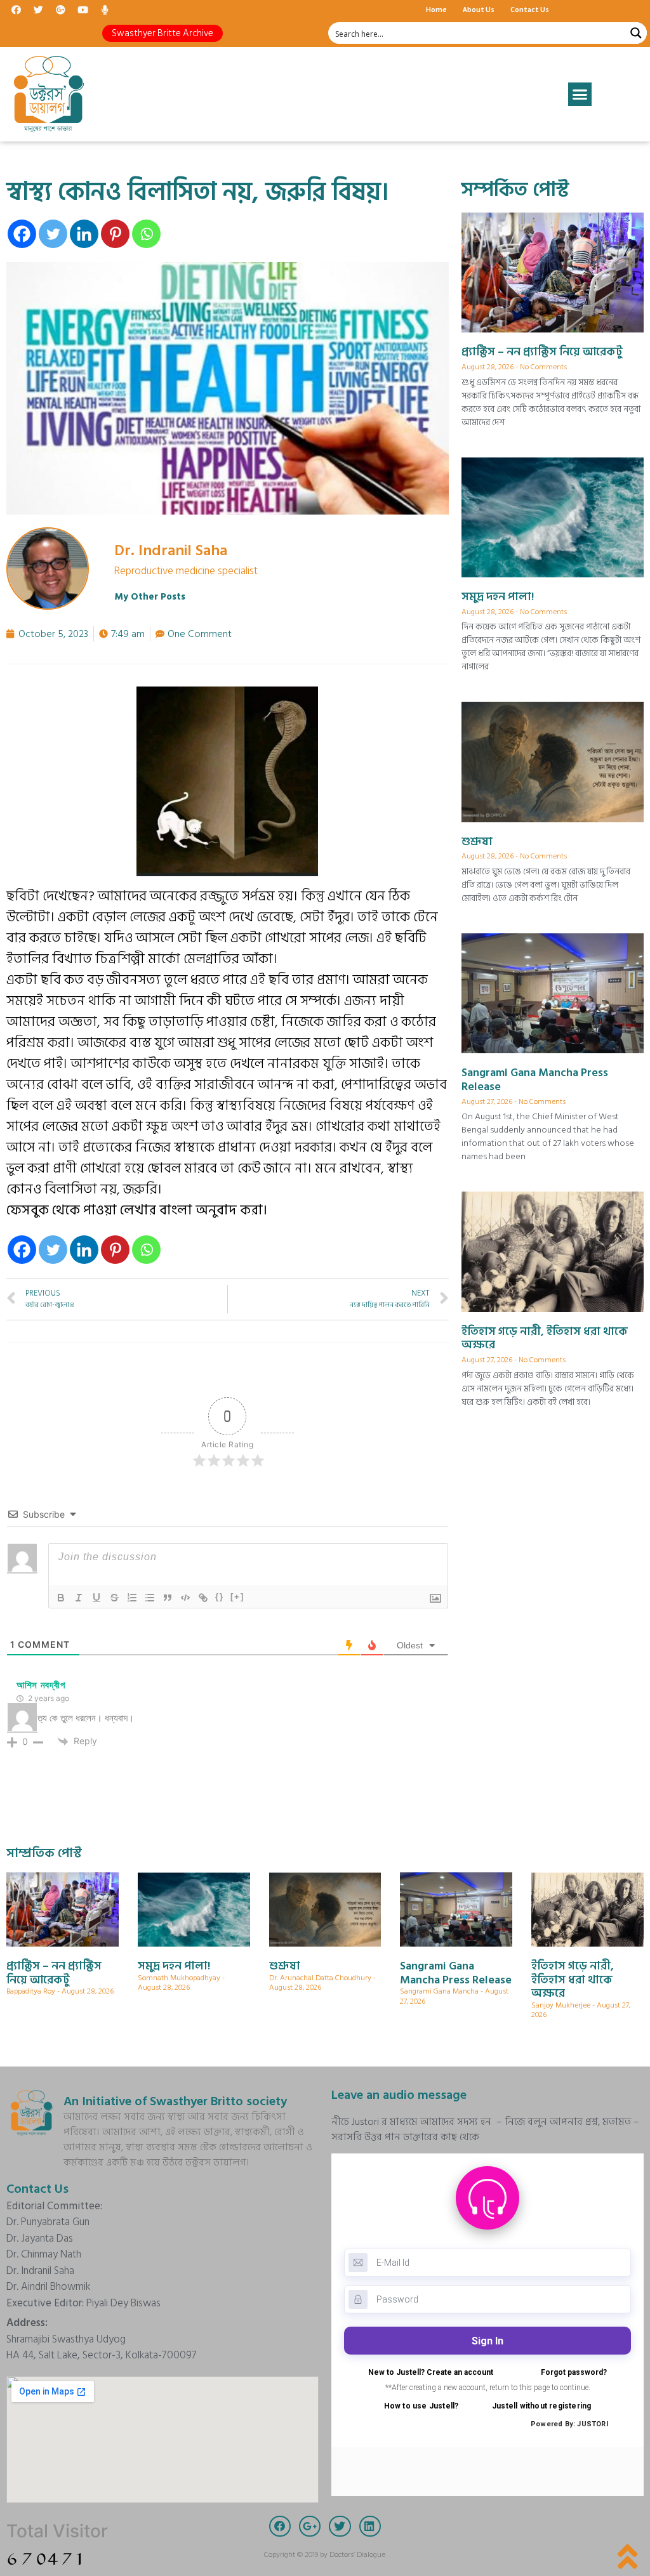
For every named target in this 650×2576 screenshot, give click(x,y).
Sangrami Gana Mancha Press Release (535, 1080)
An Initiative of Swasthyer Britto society (175, 2101)
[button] (162, 33)
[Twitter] (38, 10)
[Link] (203, 1598)
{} (220, 1597)
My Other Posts (150, 597)
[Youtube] (83, 10)
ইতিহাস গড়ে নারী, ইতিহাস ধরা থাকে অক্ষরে (545, 1338)
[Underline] (96, 1598)
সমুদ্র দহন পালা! (498, 597)
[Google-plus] (60, 10)
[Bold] (61, 1598)
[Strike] (114, 1598)
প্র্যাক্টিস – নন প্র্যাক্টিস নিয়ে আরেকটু (542, 352)
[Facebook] (16, 10)
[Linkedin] (84, 234)
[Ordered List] (132, 1598)
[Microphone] (105, 10)
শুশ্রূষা (477, 842)
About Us (479, 9)
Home (436, 9)
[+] (237, 1597)
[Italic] (79, 1598)
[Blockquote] (168, 1598)
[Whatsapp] (146, 234)
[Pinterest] (115, 234)
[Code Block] (185, 1598)
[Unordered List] (150, 1598)
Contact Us (530, 9)
